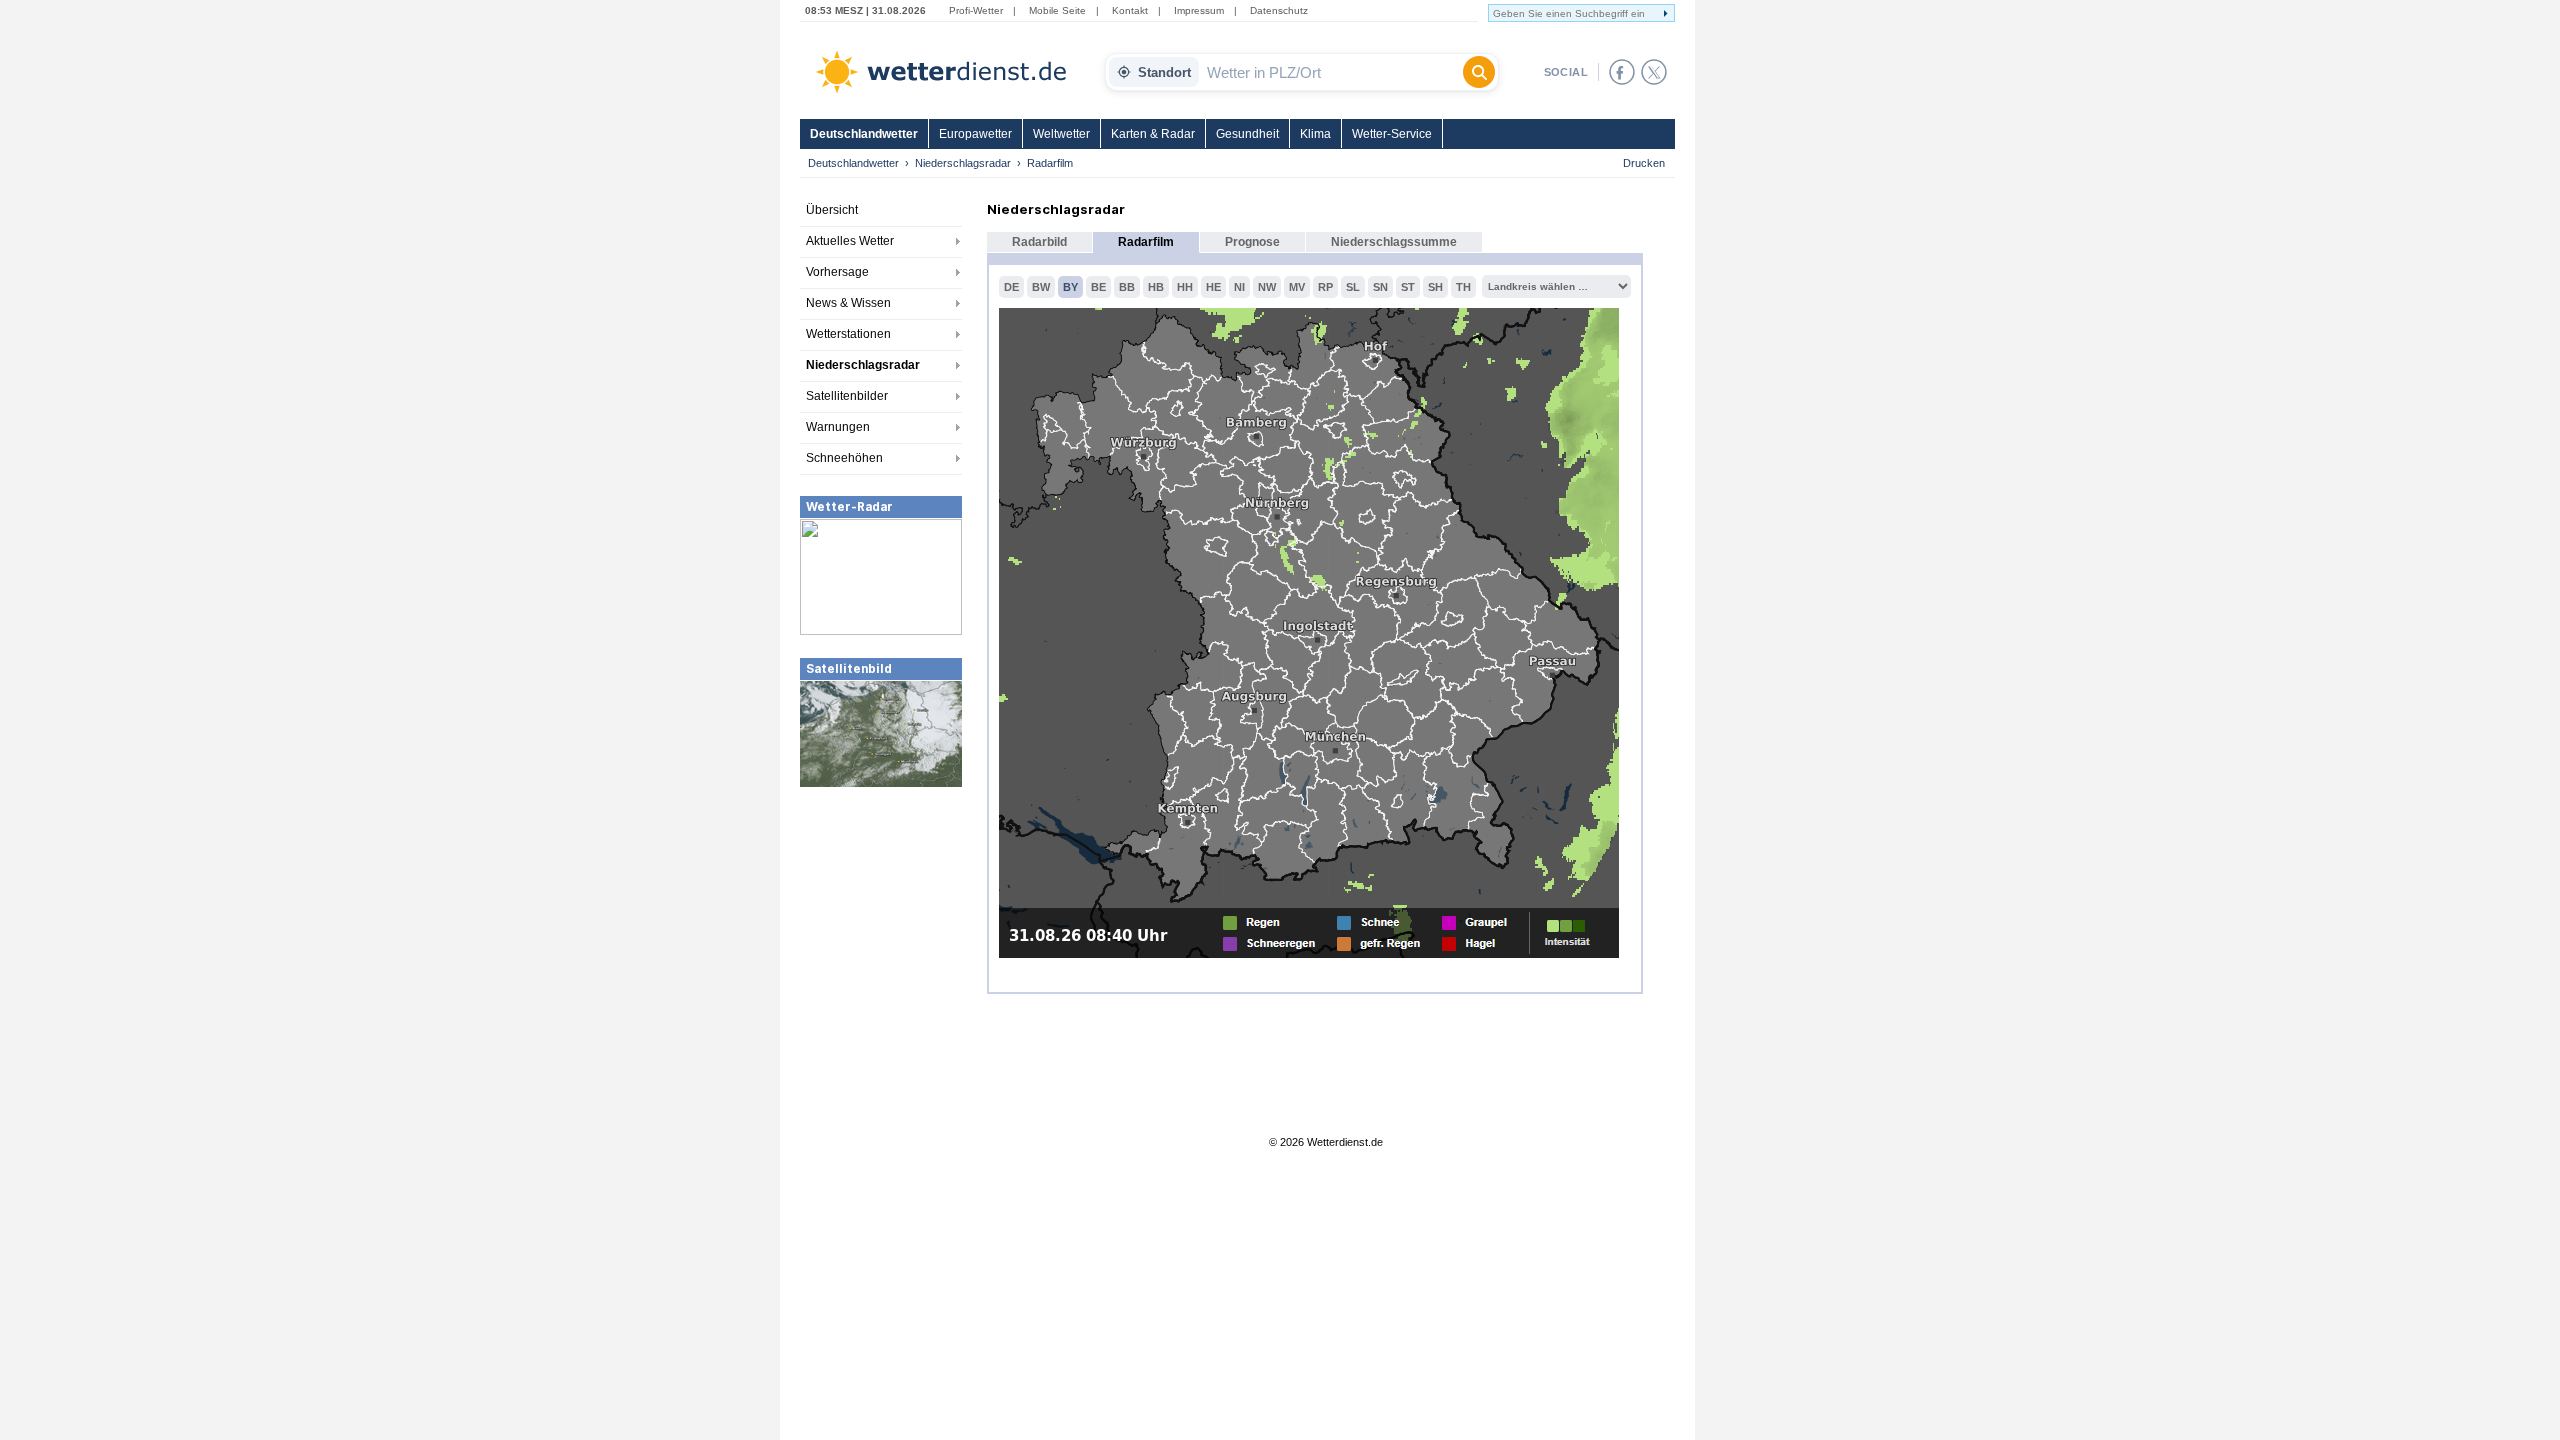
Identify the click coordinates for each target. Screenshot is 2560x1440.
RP (1325, 287)
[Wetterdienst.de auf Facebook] (1622, 72)
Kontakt (1130, 10)
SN (1380, 287)
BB (1127, 287)
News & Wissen (848, 303)
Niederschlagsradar (963, 163)
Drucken (1644, 163)
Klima (1315, 134)
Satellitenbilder (847, 396)
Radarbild (1039, 242)
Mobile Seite (1057, 10)
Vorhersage (837, 272)
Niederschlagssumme (1394, 242)
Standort (1164, 72)
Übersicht (832, 210)
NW (1267, 287)
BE (1098, 287)
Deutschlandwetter (864, 134)
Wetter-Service (1392, 134)
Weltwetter (1061, 134)
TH (1463, 287)
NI (1239, 287)
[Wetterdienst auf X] (1654, 72)
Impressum (1199, 10)
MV (1297, 287)
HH (1185, 287)
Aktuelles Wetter (850, 241)
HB (1156, 287)
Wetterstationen (848, 334)
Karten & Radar (1153, 134)
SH (1435, 287)
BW (1041, 287)
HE (1213, 287)
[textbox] (1331, 72)
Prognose (1252, 242)
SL (1353, 287)
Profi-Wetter (976, 10)
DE (1011, 287)
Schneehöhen (844, 458)
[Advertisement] (881, 939)
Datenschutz (1279, 10)
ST (1408, 287)
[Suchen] (1479, 72)
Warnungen (838, 427)
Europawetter (975, 134)
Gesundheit (1247, 134)
